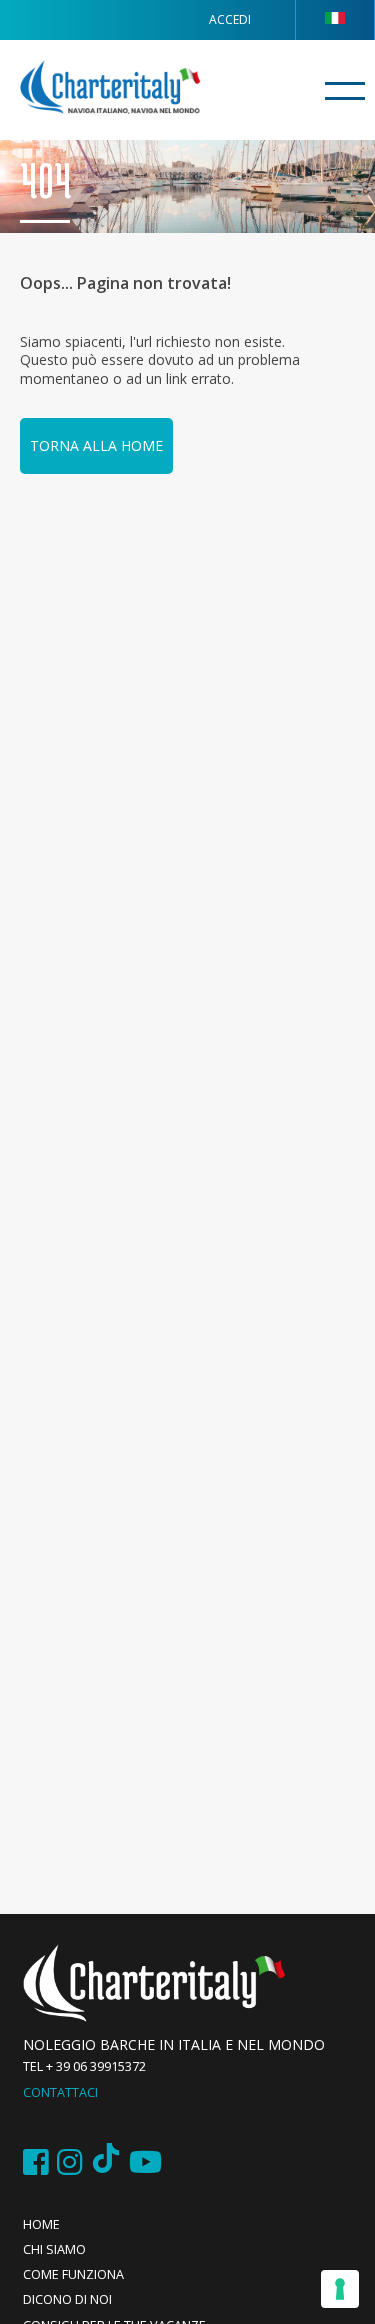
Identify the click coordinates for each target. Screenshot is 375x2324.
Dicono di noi (67, 2299)
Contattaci (60, 2092)
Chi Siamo (54, 2249)
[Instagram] (70, 2162)
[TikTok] (106, 2162)
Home (41, 2224)
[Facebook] (36, 2162)
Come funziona (73, 2274)
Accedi (230, 19)
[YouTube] (145, 2162)
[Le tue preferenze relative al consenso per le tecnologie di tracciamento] (340, 2289)
